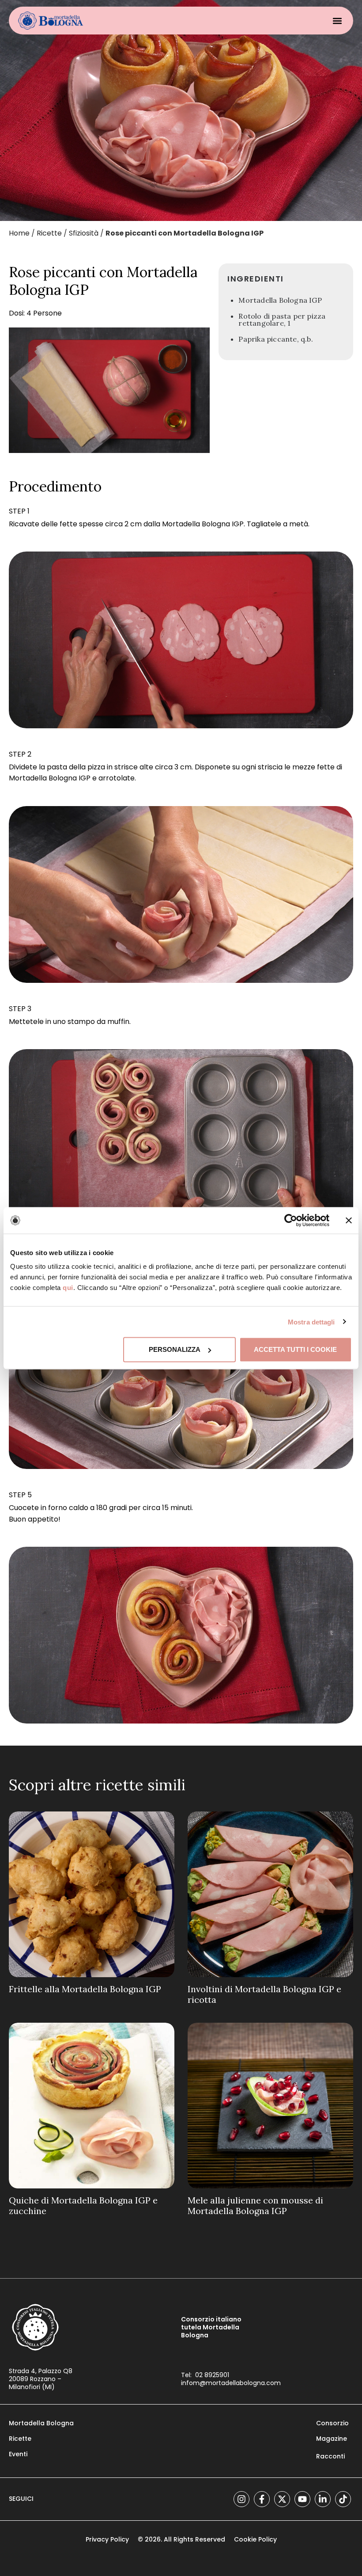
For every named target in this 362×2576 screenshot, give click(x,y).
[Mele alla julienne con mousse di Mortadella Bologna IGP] (270, 2106)
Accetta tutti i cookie (295, 1349)
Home (19, 233)
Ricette (49, 233)
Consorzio (332, 2423)
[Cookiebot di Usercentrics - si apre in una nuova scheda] (291, 1220)
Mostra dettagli (311, 1322)
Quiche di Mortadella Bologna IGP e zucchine (83, 2205)
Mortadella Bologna (41, 2423)
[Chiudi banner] (349, 1220)
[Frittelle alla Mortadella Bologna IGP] (92, 1894)
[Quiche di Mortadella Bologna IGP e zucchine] (92, 2106)
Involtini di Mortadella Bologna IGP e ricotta (264, 1994)
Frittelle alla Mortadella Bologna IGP (85, 1989)
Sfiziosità (84, 233)
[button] (337, 21)
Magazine (332, 2439)
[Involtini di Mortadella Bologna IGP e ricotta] (270, 1894)
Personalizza (175, 1349)
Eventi (18, 2454)
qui (68, 1288)
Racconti (330, 2456)
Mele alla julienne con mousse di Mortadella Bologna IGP (255, 2205)
